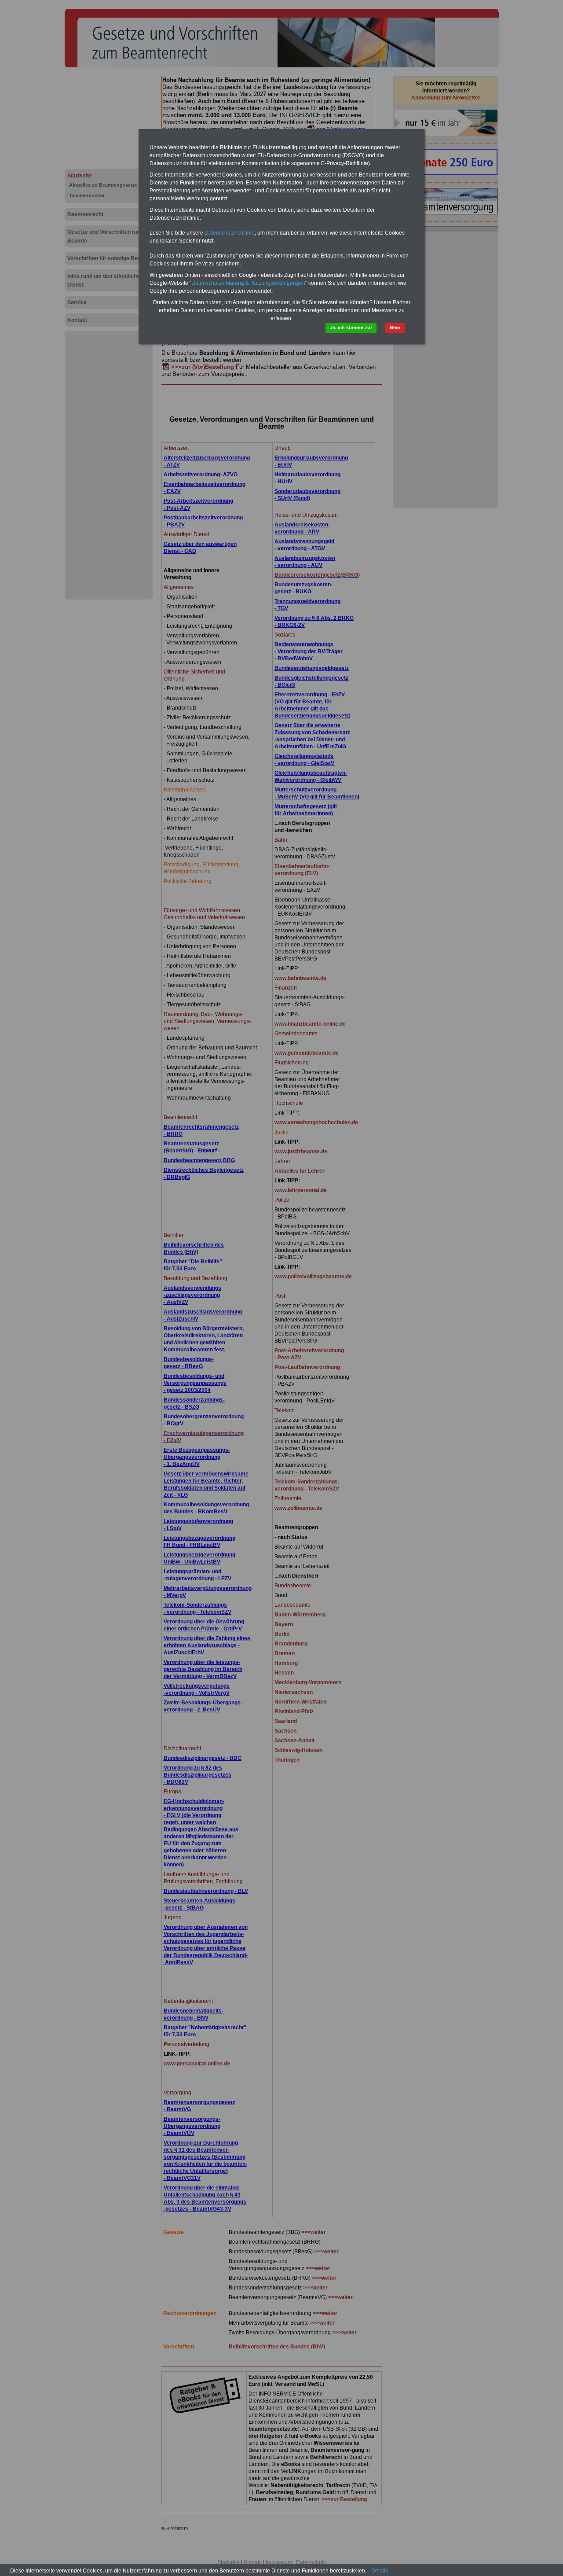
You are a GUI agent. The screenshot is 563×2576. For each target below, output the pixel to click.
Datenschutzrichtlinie (230, 233)
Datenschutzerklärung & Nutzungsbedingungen (248, 283)
